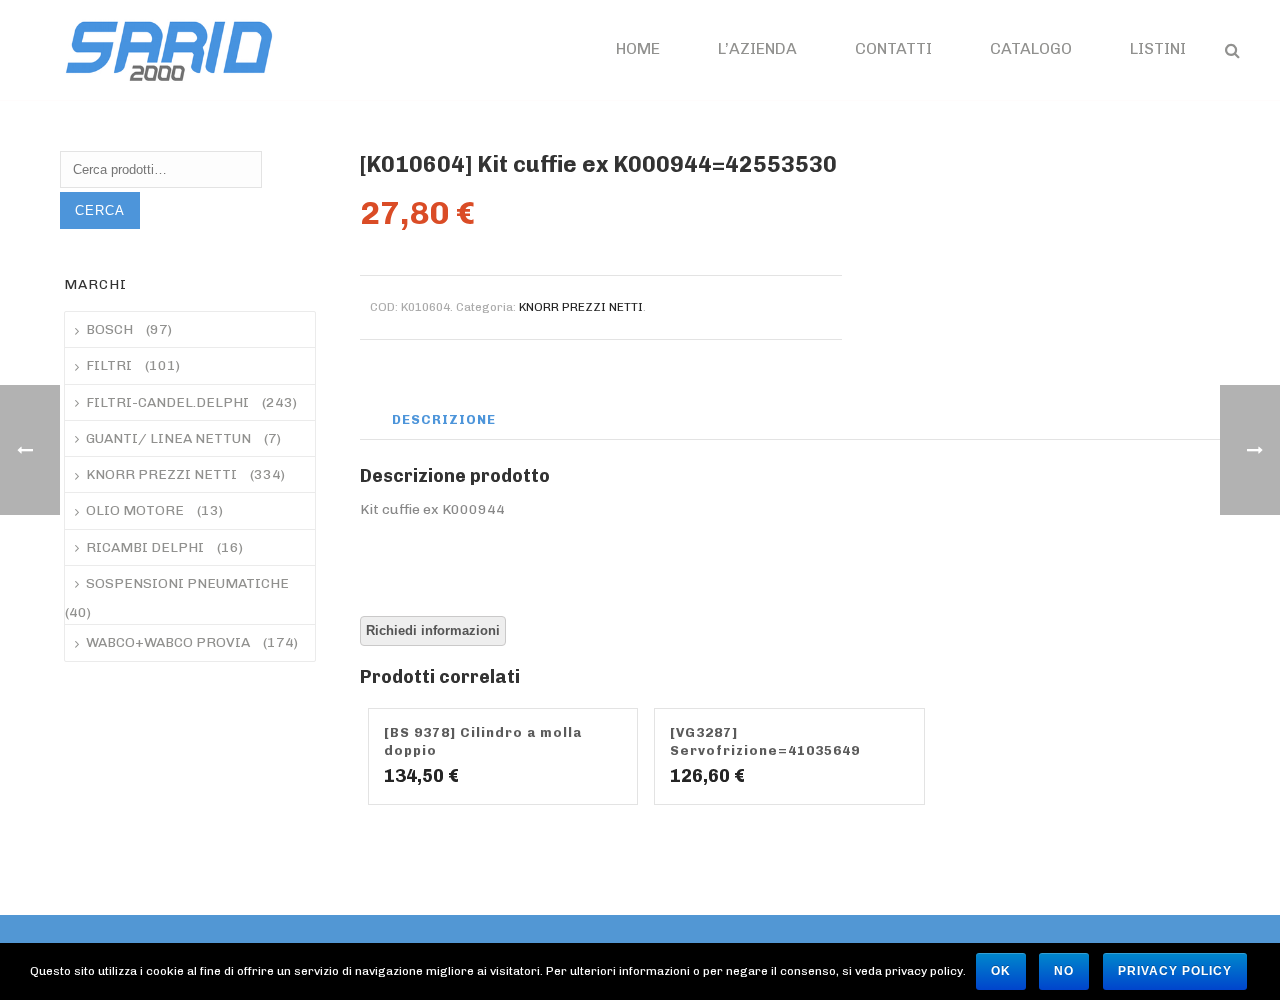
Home (638, 48)
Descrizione (444, 419)
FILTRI (109, 365)
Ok (1001, 971)
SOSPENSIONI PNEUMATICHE (187, 583)
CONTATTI (893, 48)
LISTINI (1158, 48)
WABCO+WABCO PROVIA (168, 642)
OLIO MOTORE (135, 510)
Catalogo (1031, 48)
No (1064, 971)
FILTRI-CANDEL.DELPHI (167, 402)
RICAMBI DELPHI (145, 547)
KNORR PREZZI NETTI (581, 307)
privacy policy (1175, 971)
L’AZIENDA (757, 48)
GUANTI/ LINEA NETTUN (168, 438)
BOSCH (109, 329)
